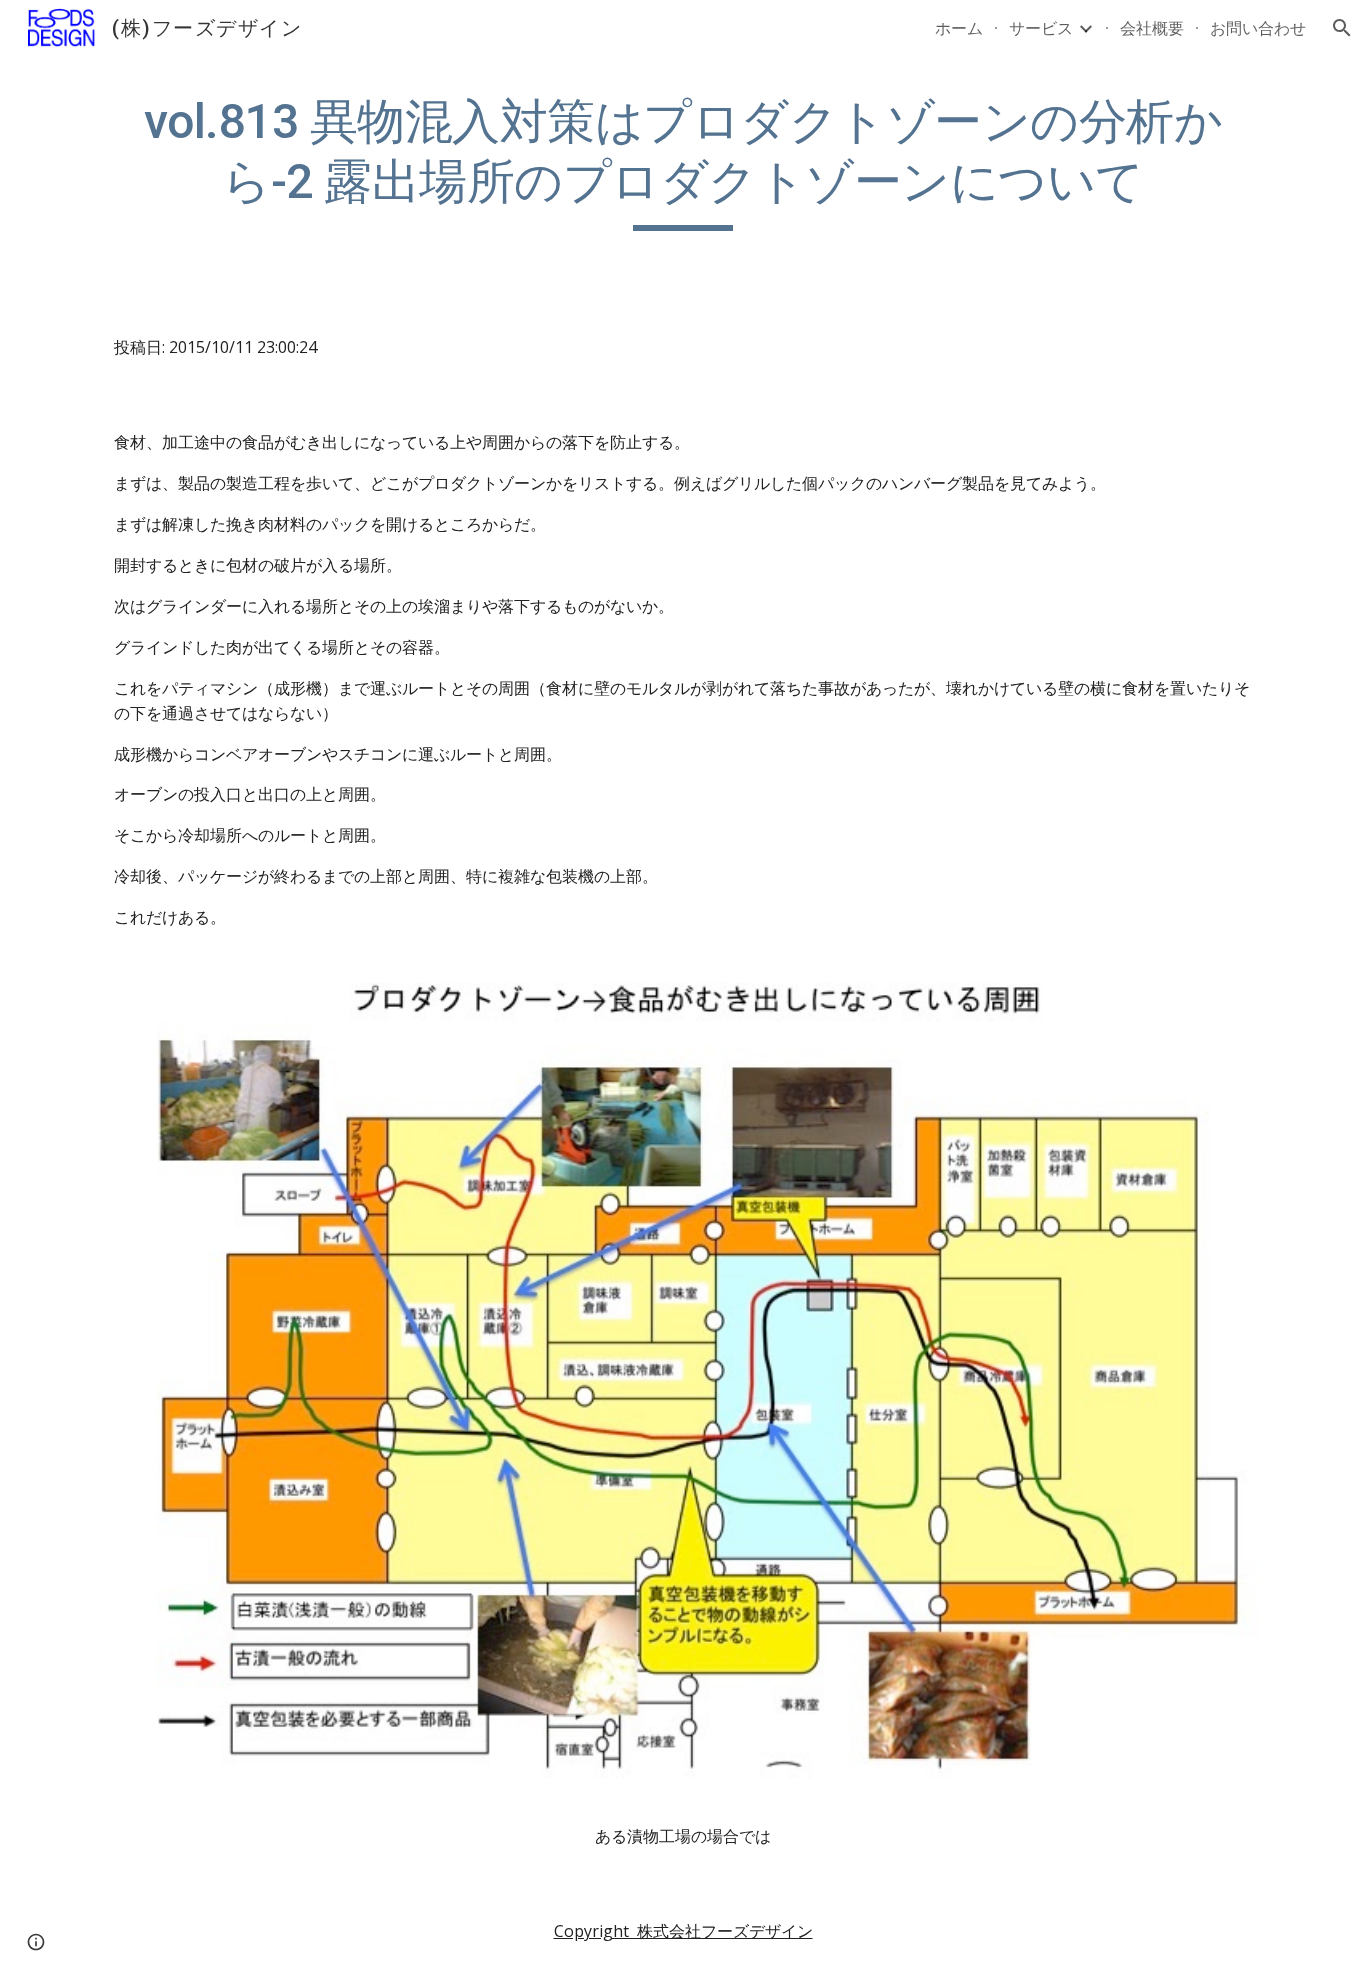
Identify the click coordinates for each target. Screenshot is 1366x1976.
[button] (1342, 28)
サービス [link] (1041, 28)
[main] (683, 161)
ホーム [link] (959, 28)
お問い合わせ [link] (1258, 28)
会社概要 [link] (1152, 28)
